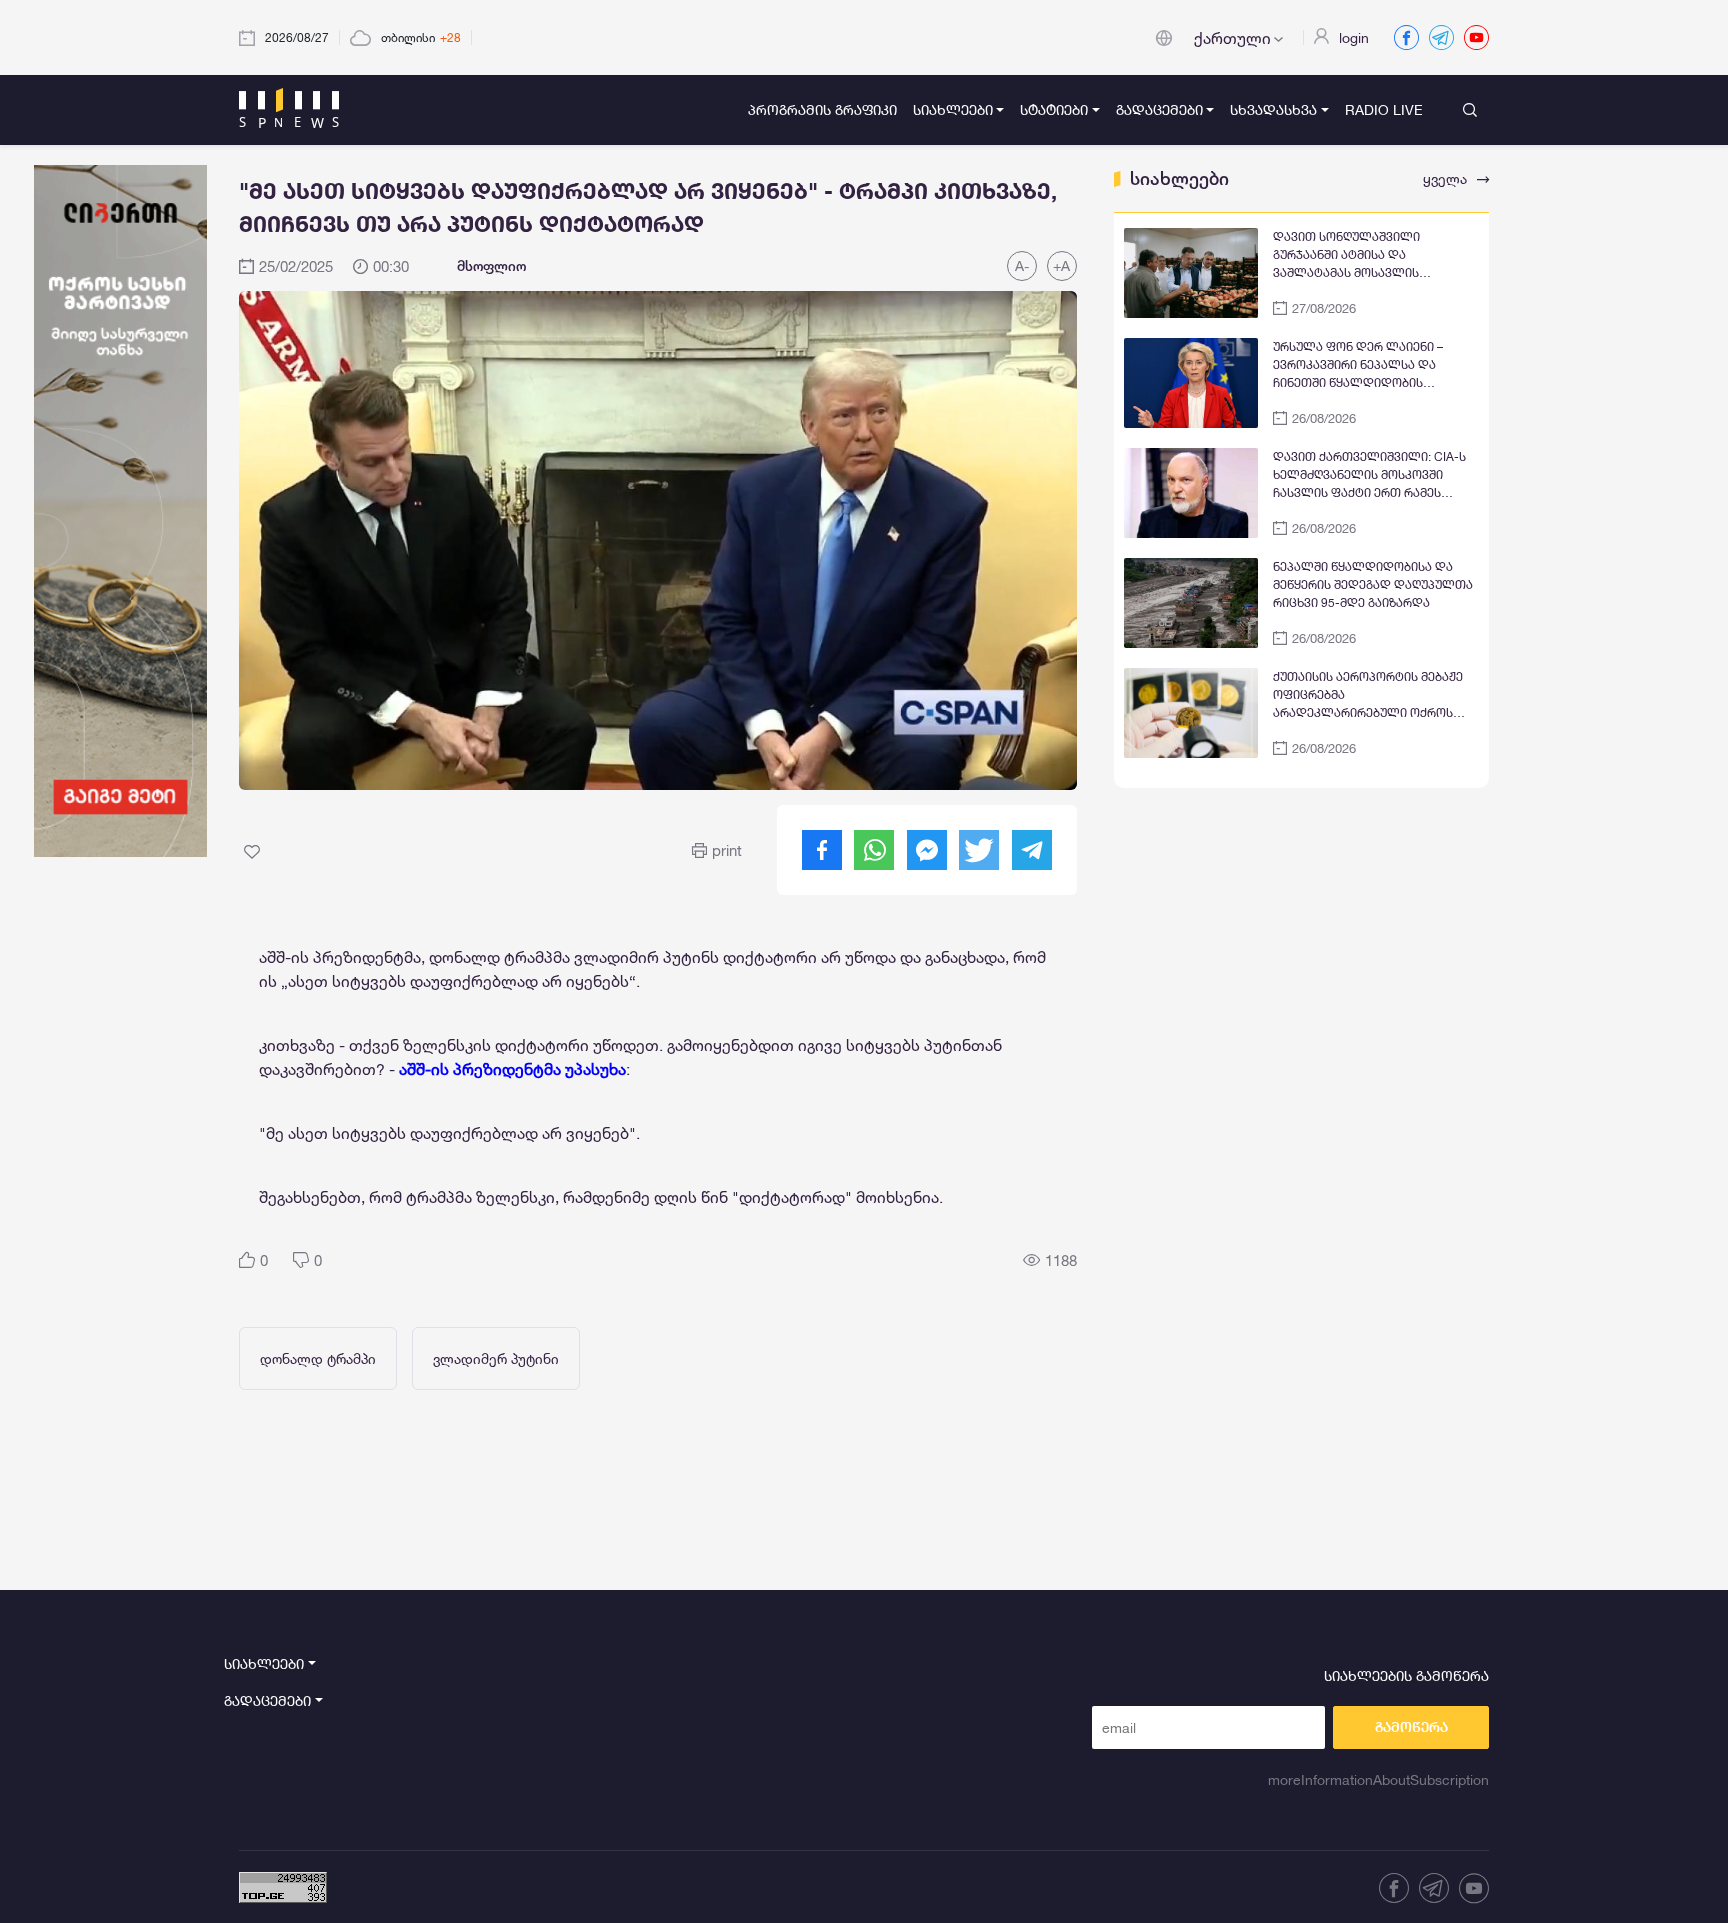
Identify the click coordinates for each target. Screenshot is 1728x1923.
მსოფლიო (491, 266)
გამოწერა (1411, 1727)
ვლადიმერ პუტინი (496, 1358)
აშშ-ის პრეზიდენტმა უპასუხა (512, 1068)
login (1354, 37)
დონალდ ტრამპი (318, 1358)
